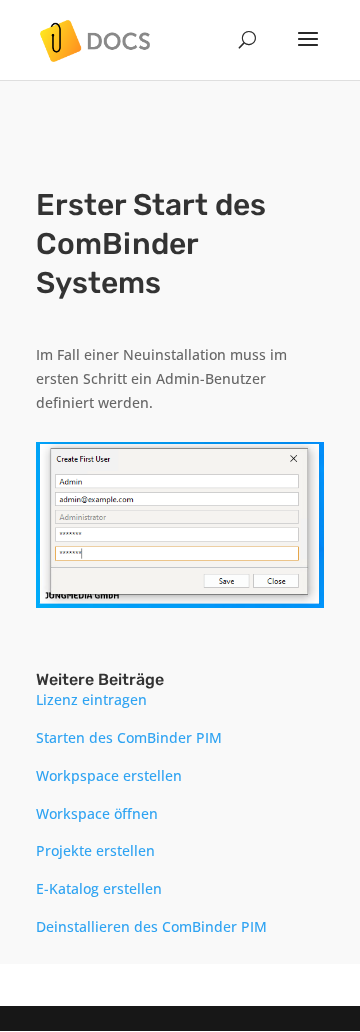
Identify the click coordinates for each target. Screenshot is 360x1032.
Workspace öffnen (97, 813)
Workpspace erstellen (109, 775)
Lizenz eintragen (91, 699)
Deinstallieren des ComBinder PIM (151, 926)
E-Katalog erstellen (99, 888)
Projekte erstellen (95, 850)
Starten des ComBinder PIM (129, 737)
